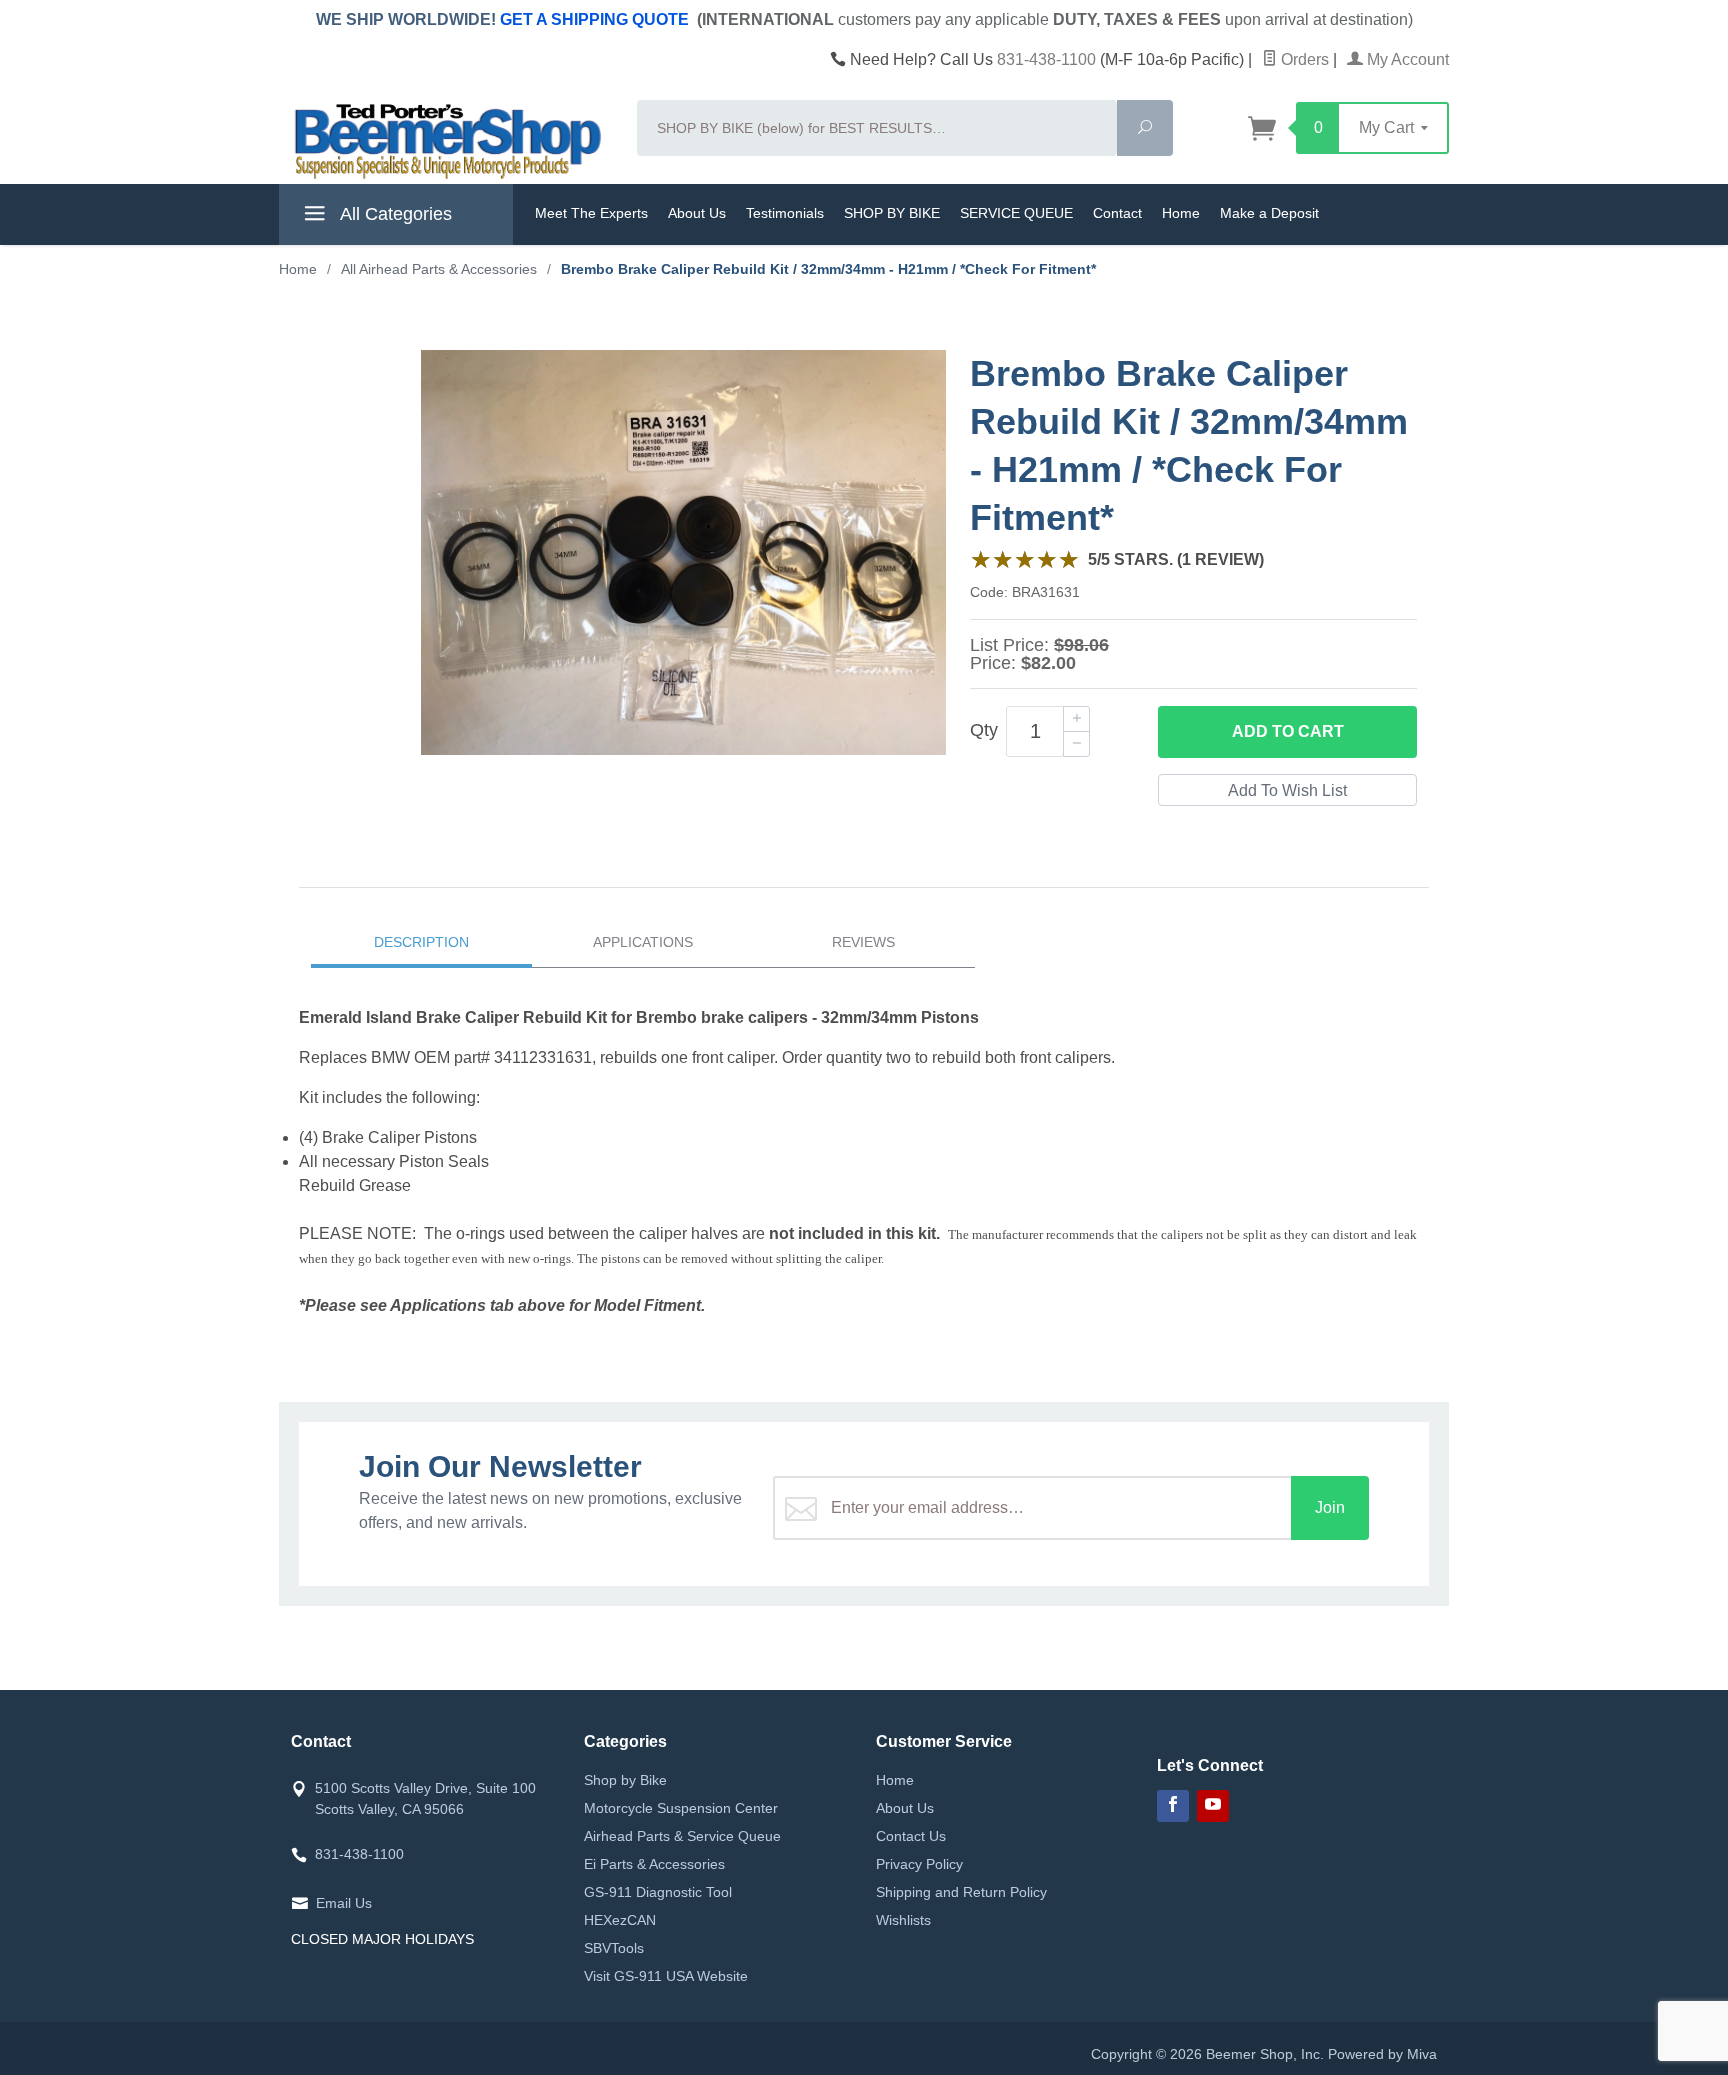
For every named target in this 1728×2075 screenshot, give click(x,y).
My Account (1406, 59)
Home (1181, 213)
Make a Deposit (1269, 213)
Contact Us (911, 1836)
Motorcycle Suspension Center (681, 1808)
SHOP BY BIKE (892, 213)
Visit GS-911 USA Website (666, 1976)
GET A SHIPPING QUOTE (594, 19)
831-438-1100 (1046, 59)
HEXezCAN (620, 1920)
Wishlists (903, 1920)
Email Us (344, 1903)
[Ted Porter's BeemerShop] (446, 140)
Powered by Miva (1382, 2054)
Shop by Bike (625, 1780)
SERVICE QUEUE (1016, 213)
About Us (697, 213)
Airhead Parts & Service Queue (682, 1836)
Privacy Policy (919, 1864)
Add (1288, 731)
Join (1330, 1507)
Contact (1117, 213)
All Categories (394, 214)
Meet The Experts (591, 213)
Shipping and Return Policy (961, 1892)
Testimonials (785, 213)
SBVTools (614, 1948)
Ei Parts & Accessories (654, 1864)
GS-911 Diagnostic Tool (658, 1892)
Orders (1303, 59)
